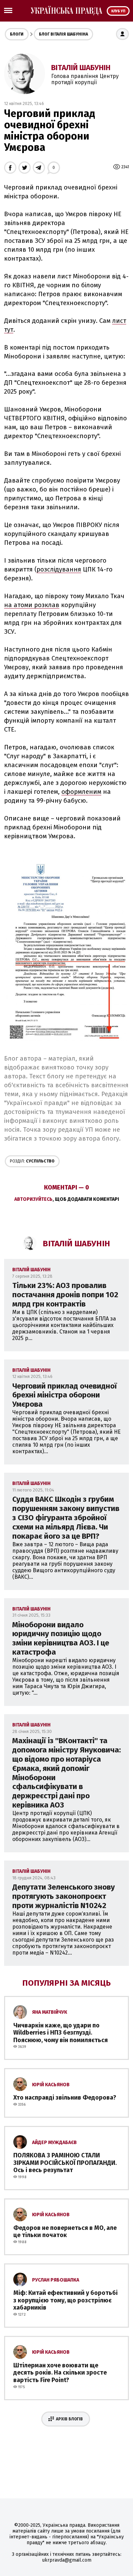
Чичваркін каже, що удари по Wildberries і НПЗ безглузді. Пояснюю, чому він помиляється (61, 2033)
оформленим (81, 792)
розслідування (59, 569)
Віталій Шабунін (81, 68)
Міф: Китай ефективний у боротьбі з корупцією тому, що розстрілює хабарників (65, 2300)
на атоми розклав (32, 605)
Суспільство (32, 1161)
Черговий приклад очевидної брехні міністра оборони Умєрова (65, 1395)
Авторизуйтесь (33, 1199)
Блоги (17, 34)
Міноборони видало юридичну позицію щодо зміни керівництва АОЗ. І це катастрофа (61, 1639)
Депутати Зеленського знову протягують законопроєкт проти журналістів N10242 (64, 1896)
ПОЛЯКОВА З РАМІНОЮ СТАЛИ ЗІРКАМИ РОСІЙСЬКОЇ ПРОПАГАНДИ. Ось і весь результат (65, 2163)
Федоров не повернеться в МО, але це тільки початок (65, 2232)
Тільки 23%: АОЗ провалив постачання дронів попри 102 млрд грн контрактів (65, 1295)
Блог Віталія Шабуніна (63, 34)
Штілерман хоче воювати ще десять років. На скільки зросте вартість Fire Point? (60, 2373)
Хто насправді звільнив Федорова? (65, 2098)
